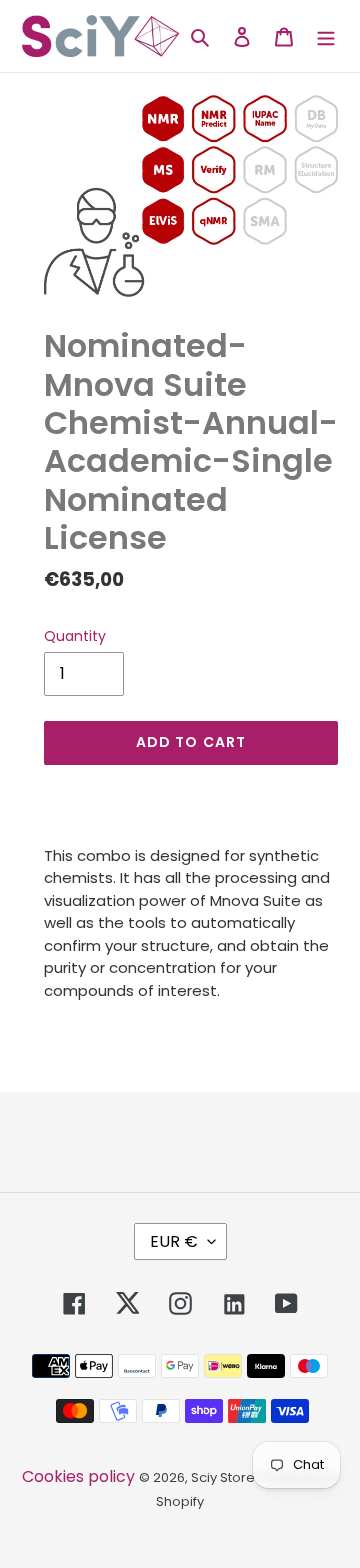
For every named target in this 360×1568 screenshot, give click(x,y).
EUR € (174, 1241)
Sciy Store (223, 1477)
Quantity (75, 636)
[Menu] (326, 36)
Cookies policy (78, 1476)
